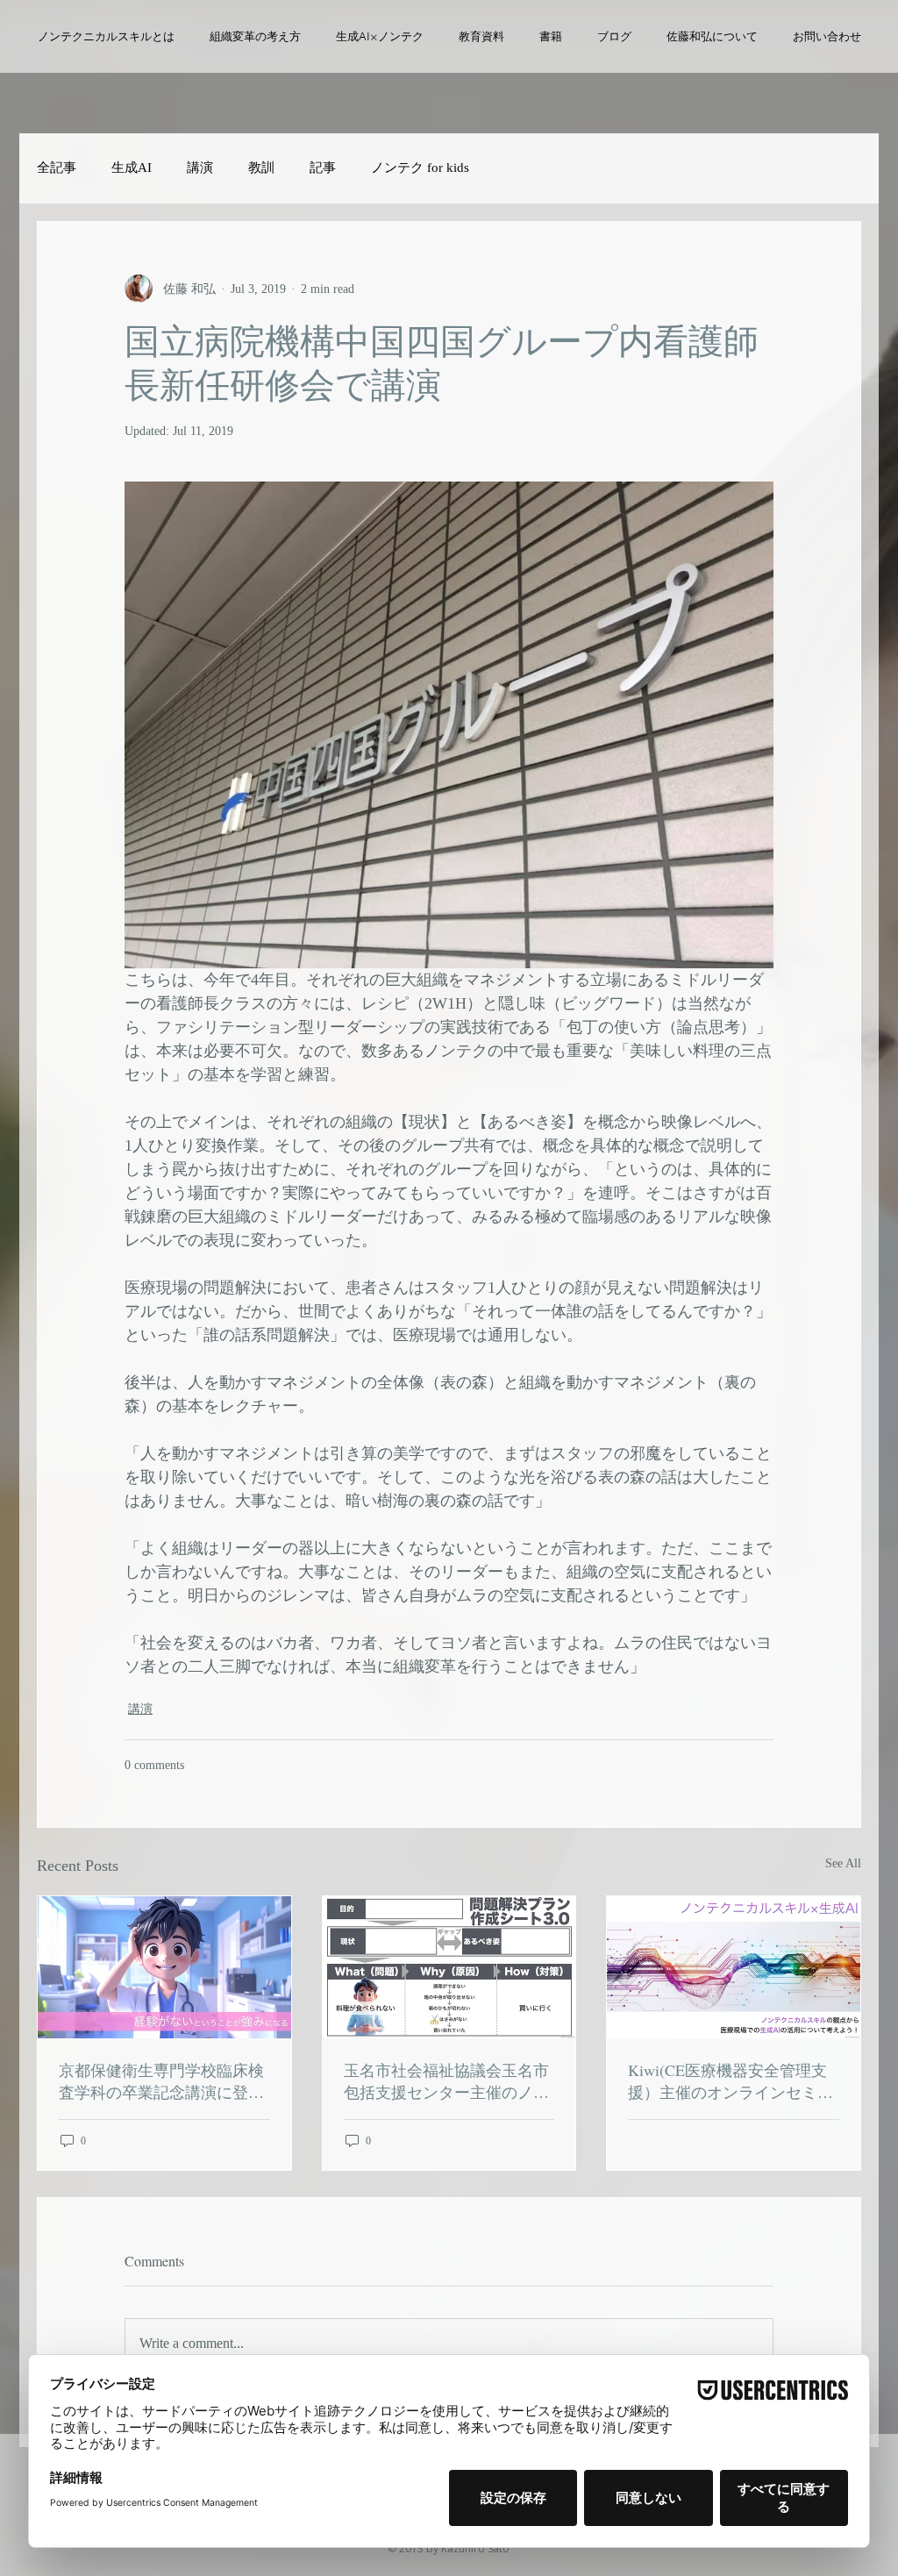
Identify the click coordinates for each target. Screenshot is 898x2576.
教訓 (261, 168)
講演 (200, 168)
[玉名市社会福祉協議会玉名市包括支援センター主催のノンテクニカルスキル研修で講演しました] (449, 1967)
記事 (323, 168)
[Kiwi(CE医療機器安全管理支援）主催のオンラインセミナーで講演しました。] (734, 1967)
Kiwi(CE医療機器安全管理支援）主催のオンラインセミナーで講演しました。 (731, 2081)
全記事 (57, 168)
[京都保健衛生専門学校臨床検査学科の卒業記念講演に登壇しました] (164, 1967)
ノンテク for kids (420, 168)
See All (843, 1863)
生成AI (132, 168)
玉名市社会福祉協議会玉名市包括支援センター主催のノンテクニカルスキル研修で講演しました (446, 2081)
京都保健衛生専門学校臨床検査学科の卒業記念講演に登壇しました (161, 2081)
